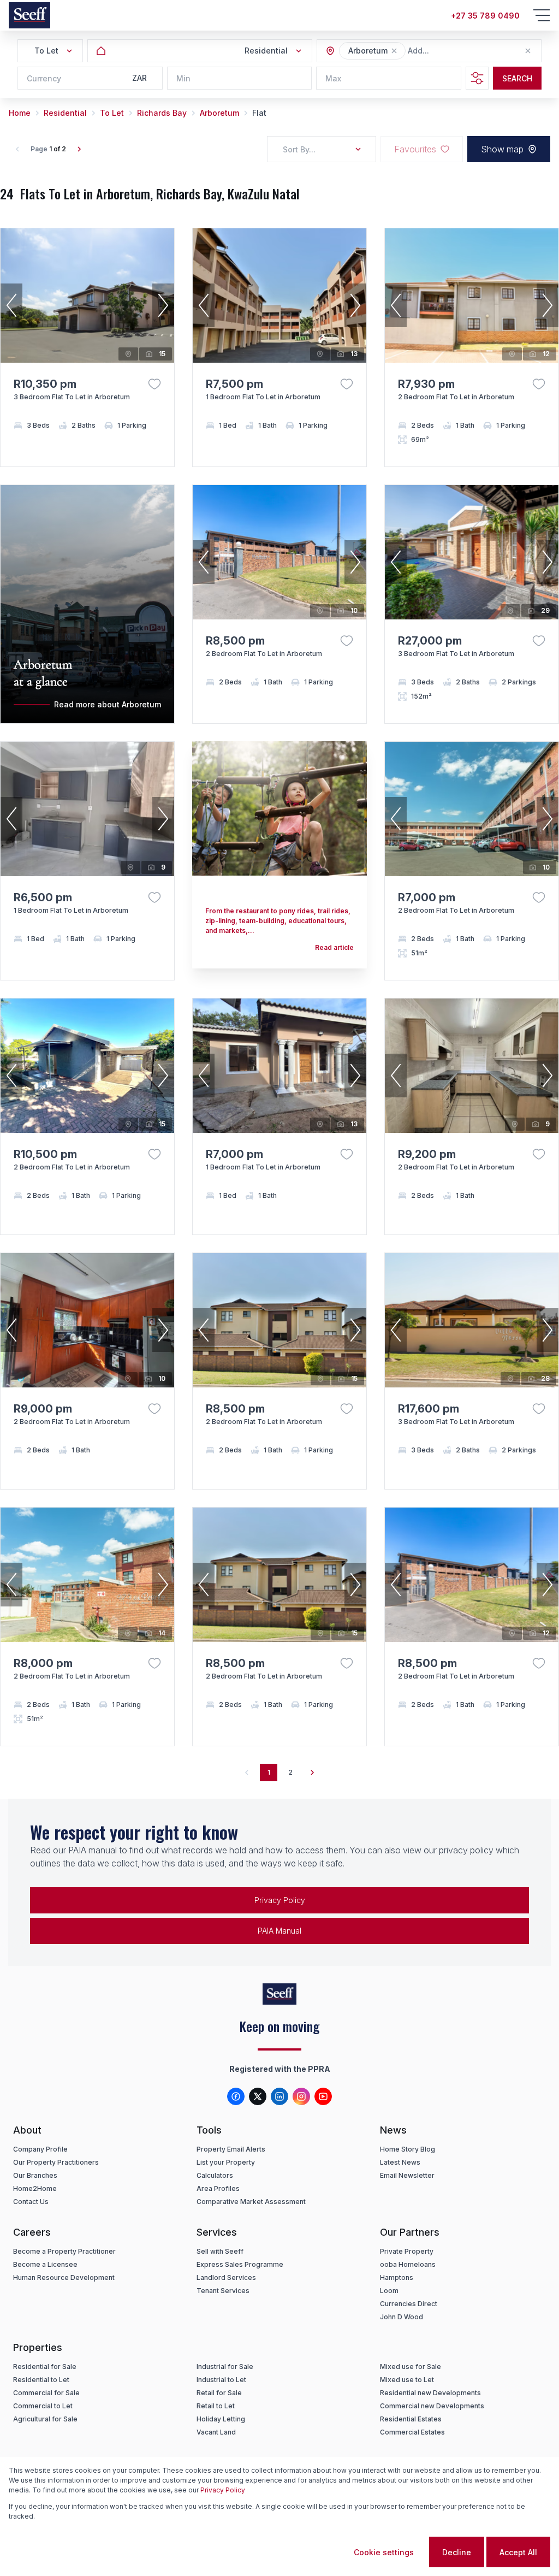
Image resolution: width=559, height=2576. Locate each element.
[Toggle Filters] (477, 78)
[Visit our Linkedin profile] (279, 2096)
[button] (394, 51)
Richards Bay (162, 113)
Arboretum (219, 113)
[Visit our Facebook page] (236, 2096)
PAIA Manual (279, 1931)
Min (183, 78)
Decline (457, 2552)
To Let (112, 113)
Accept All (518, 2552)
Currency (44, 78)
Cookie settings (384, 2552)
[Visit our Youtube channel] (323, 2096)
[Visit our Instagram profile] (301, 2096)
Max (333, 78)
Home (20, 113)
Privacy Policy (280, 1900)
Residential (65, 113)
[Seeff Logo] (29, 15)
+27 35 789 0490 (485, 16)
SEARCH (517, 78)
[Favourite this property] (154, 384)
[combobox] (467, 51)
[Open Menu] (542, 15)
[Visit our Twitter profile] (258, 2096)
